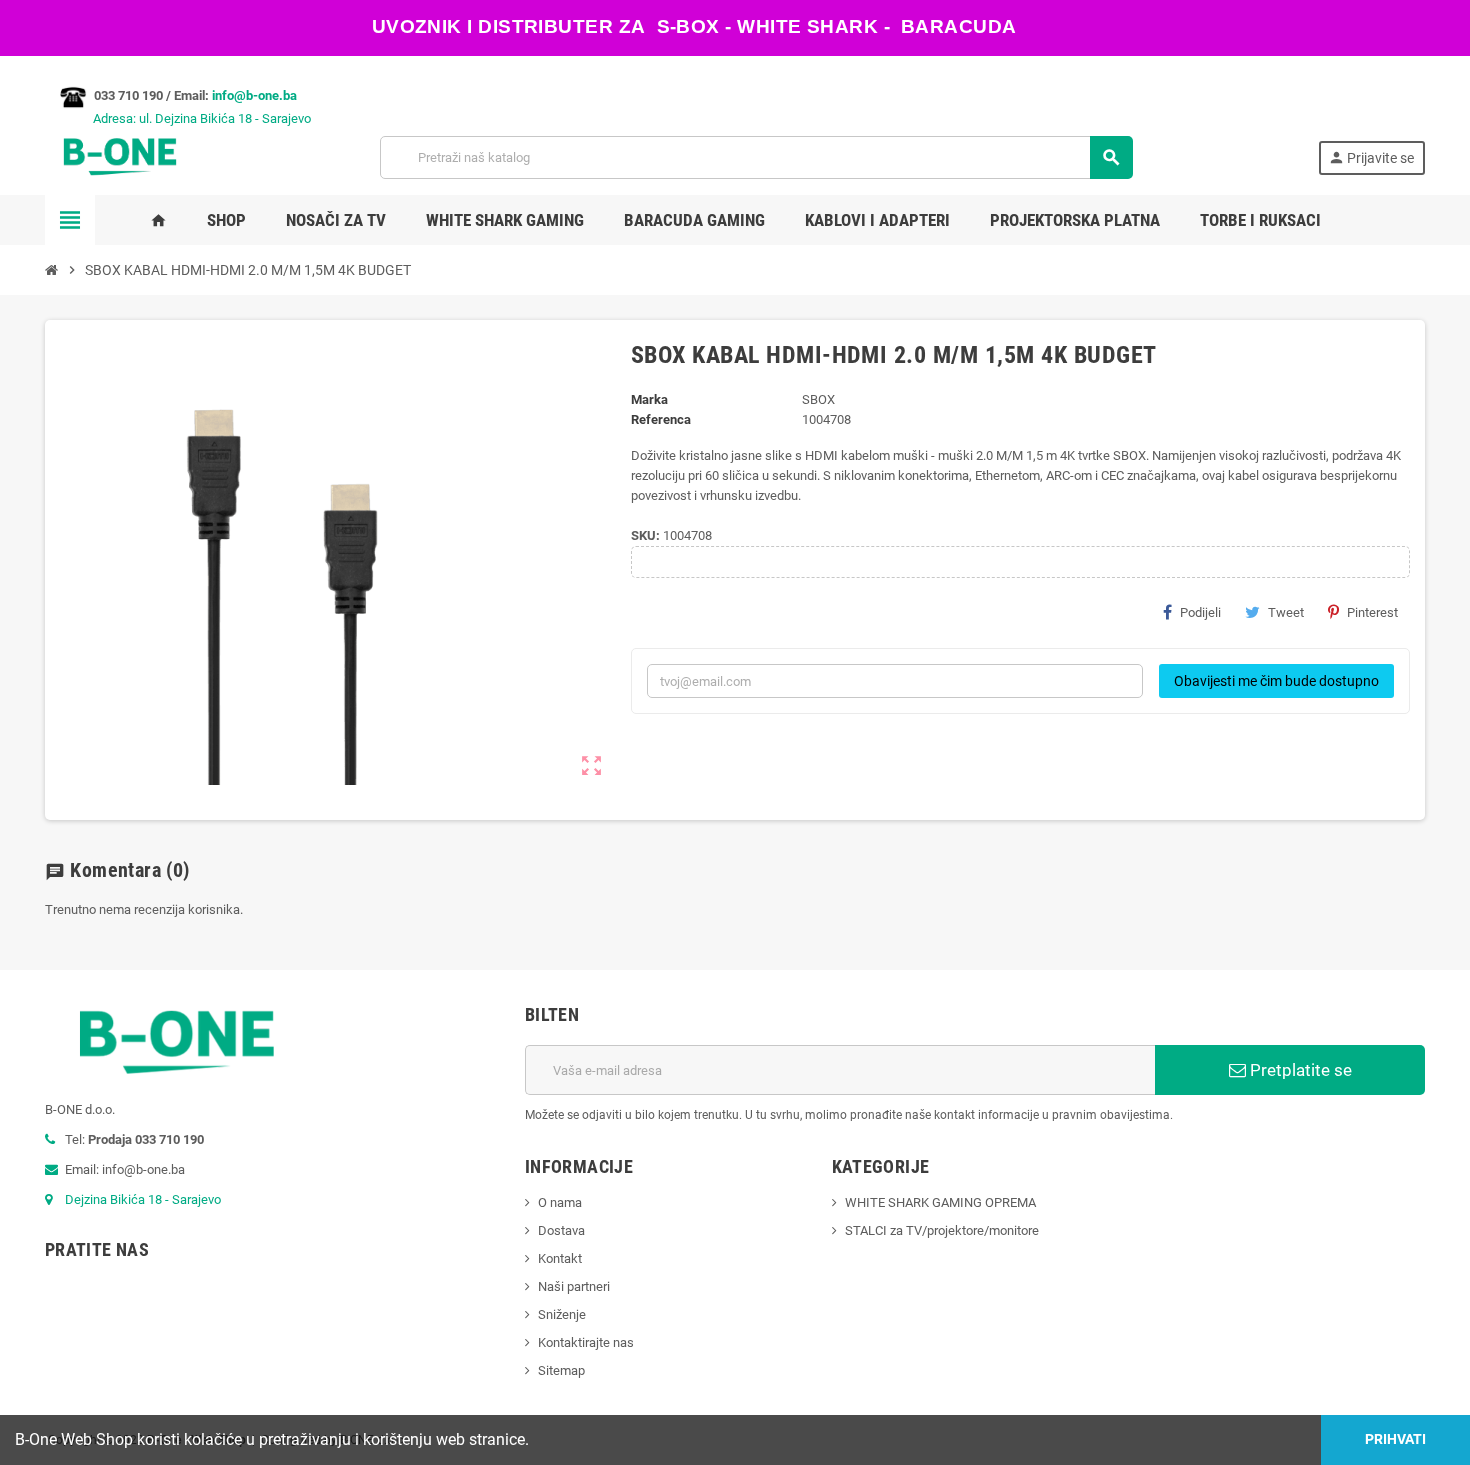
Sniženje (562, 1314)
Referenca (661, 419)
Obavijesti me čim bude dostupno (1276, 681)
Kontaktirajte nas (586, 1342)
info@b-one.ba (254, 95)
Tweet (1286, 612)
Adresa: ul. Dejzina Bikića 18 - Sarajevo (178, 118)
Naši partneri (574, 1286)
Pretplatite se (1299, 1070)
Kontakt (560, 1258)
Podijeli (1200, 612)
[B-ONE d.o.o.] (120, 156)
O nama (560, 1202)
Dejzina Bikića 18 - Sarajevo (143, 1199)
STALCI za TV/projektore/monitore (942, 1230)
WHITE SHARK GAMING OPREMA (940, 1202)
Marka (649, 399)
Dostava (561, 1230)
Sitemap (561, 1370)
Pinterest (1372, 612)
